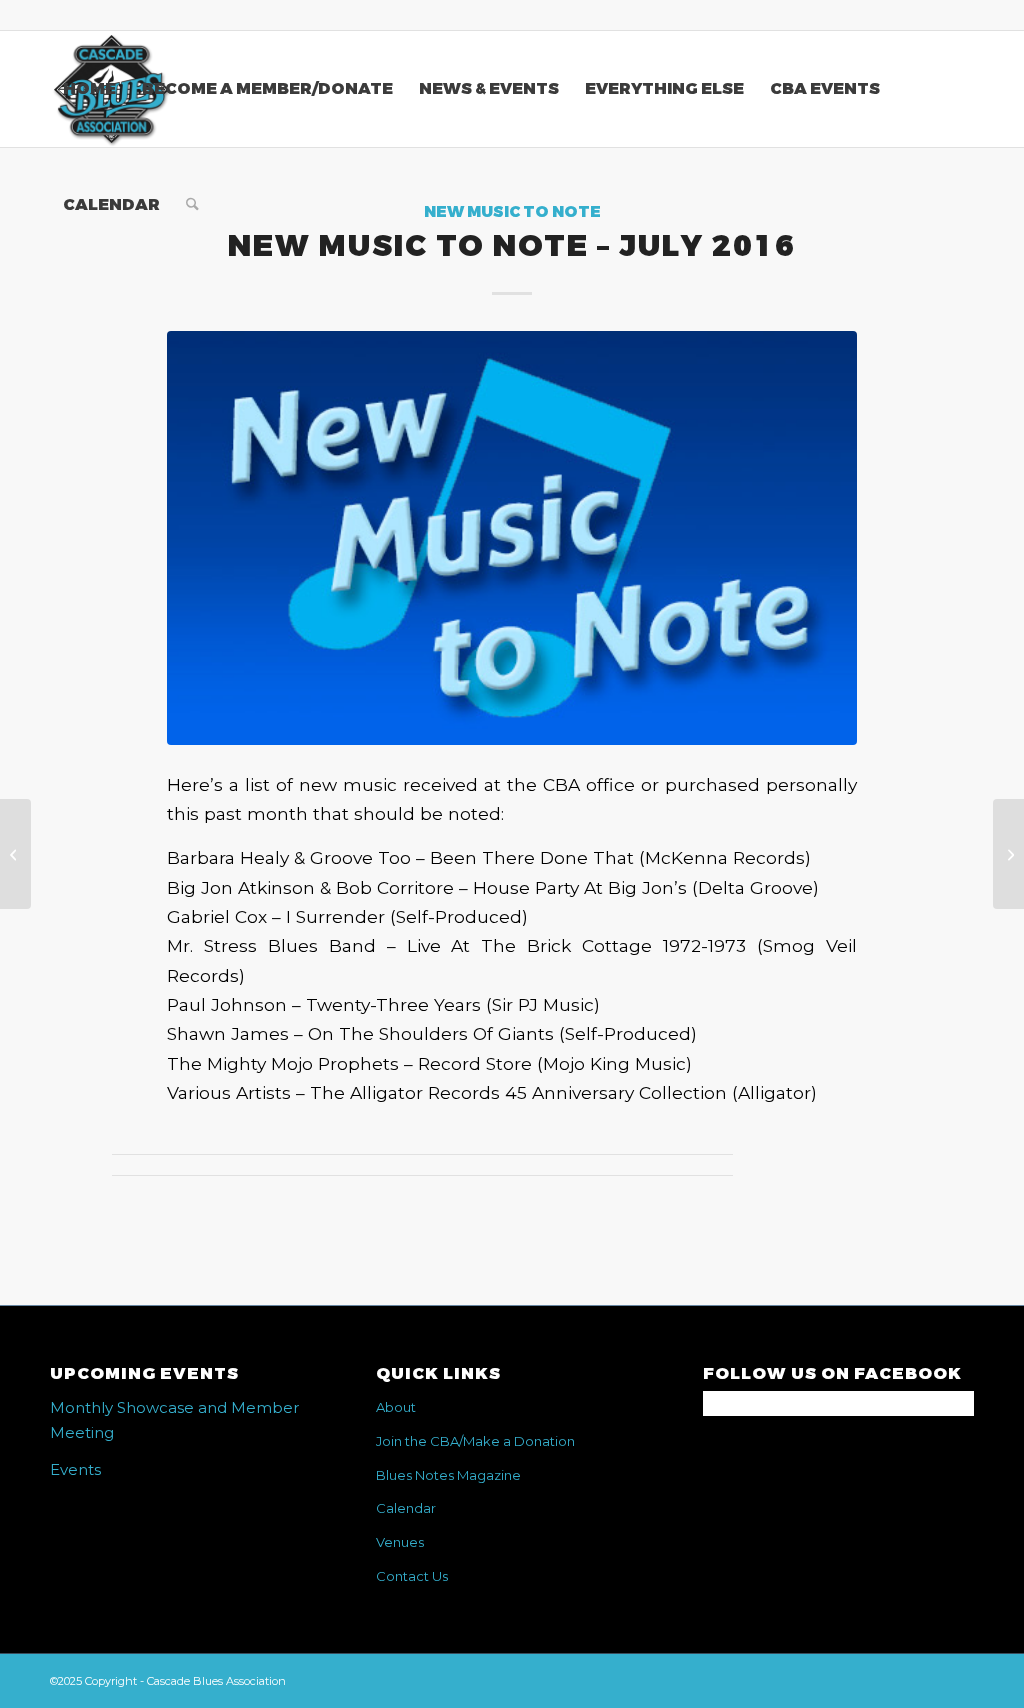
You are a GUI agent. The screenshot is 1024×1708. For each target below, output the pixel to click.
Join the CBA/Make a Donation (475, 1441)
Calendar (406, 1508)
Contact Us (412, 1576)
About (396, 1407)
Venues (400, 1542)
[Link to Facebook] (959, 15)
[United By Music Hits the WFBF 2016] (1008, 854)
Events (75, 1469)
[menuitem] (89, 89)
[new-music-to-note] (512, 538)
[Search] (192, 205)
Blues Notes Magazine (448, 1475)
